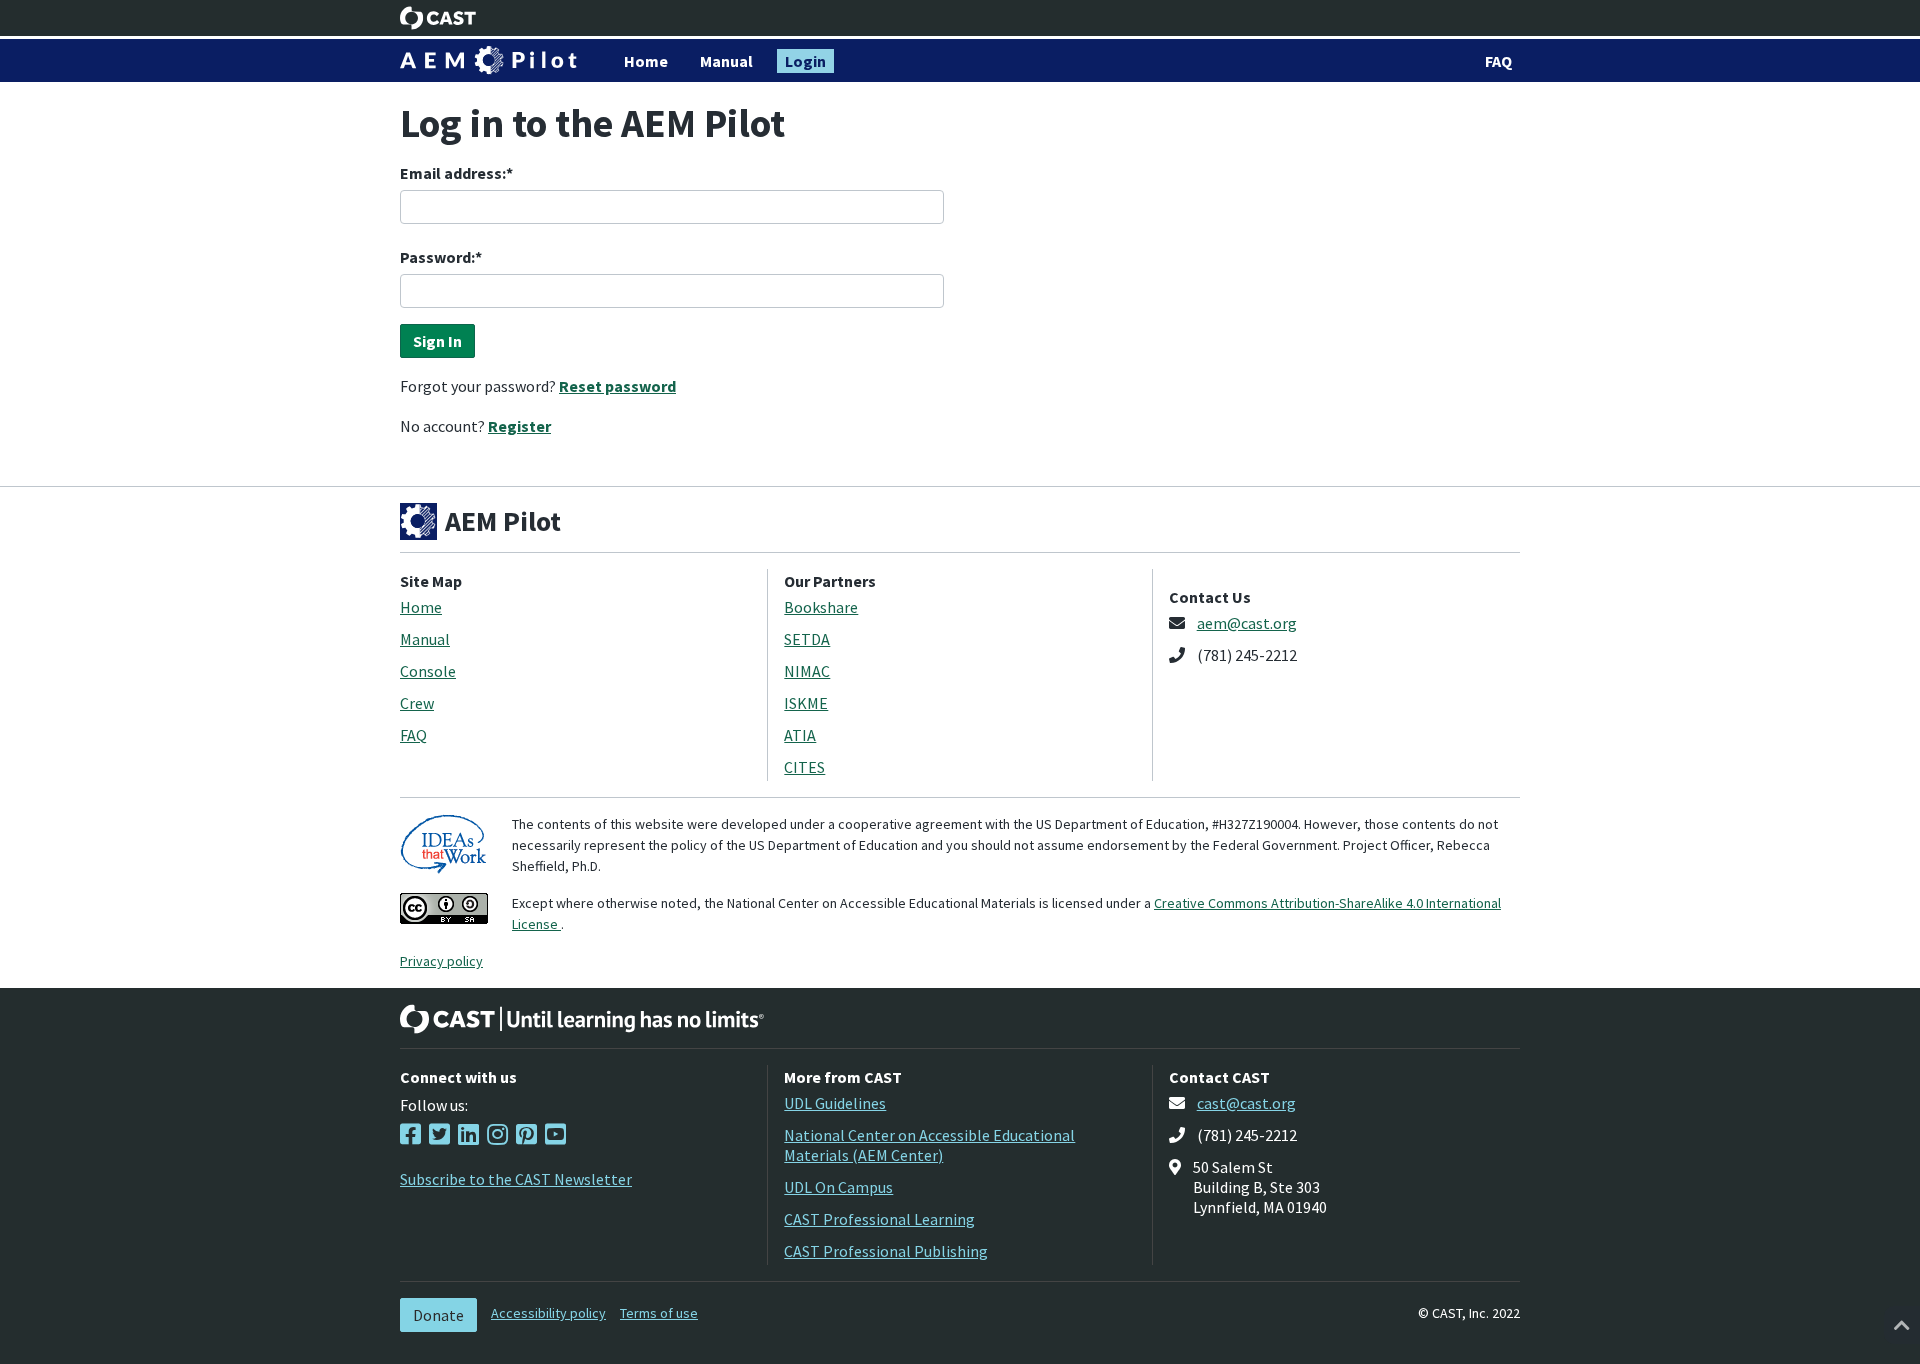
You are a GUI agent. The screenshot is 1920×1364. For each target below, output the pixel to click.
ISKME (806, 703)
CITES (804, 767)
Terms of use (659, 1313)
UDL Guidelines (835, 1103)
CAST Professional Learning (879, 1219)
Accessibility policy (548, 1313)
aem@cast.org (1247, 623)
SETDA (807, 639)
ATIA (800, 735)
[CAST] (438, 18)
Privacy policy (441, 961)
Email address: (453, 173)
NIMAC (807, 671)
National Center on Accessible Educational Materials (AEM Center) (929, 1145)
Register (519, 426)
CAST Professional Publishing (886, 1251)
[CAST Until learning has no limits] (582, 1019)
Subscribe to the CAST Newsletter (516, 1179)
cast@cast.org (1246, 1103)
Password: (437, 257)
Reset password (617, 386)
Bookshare (821, 607)
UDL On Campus (838, 1187)
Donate (438, 1315)
